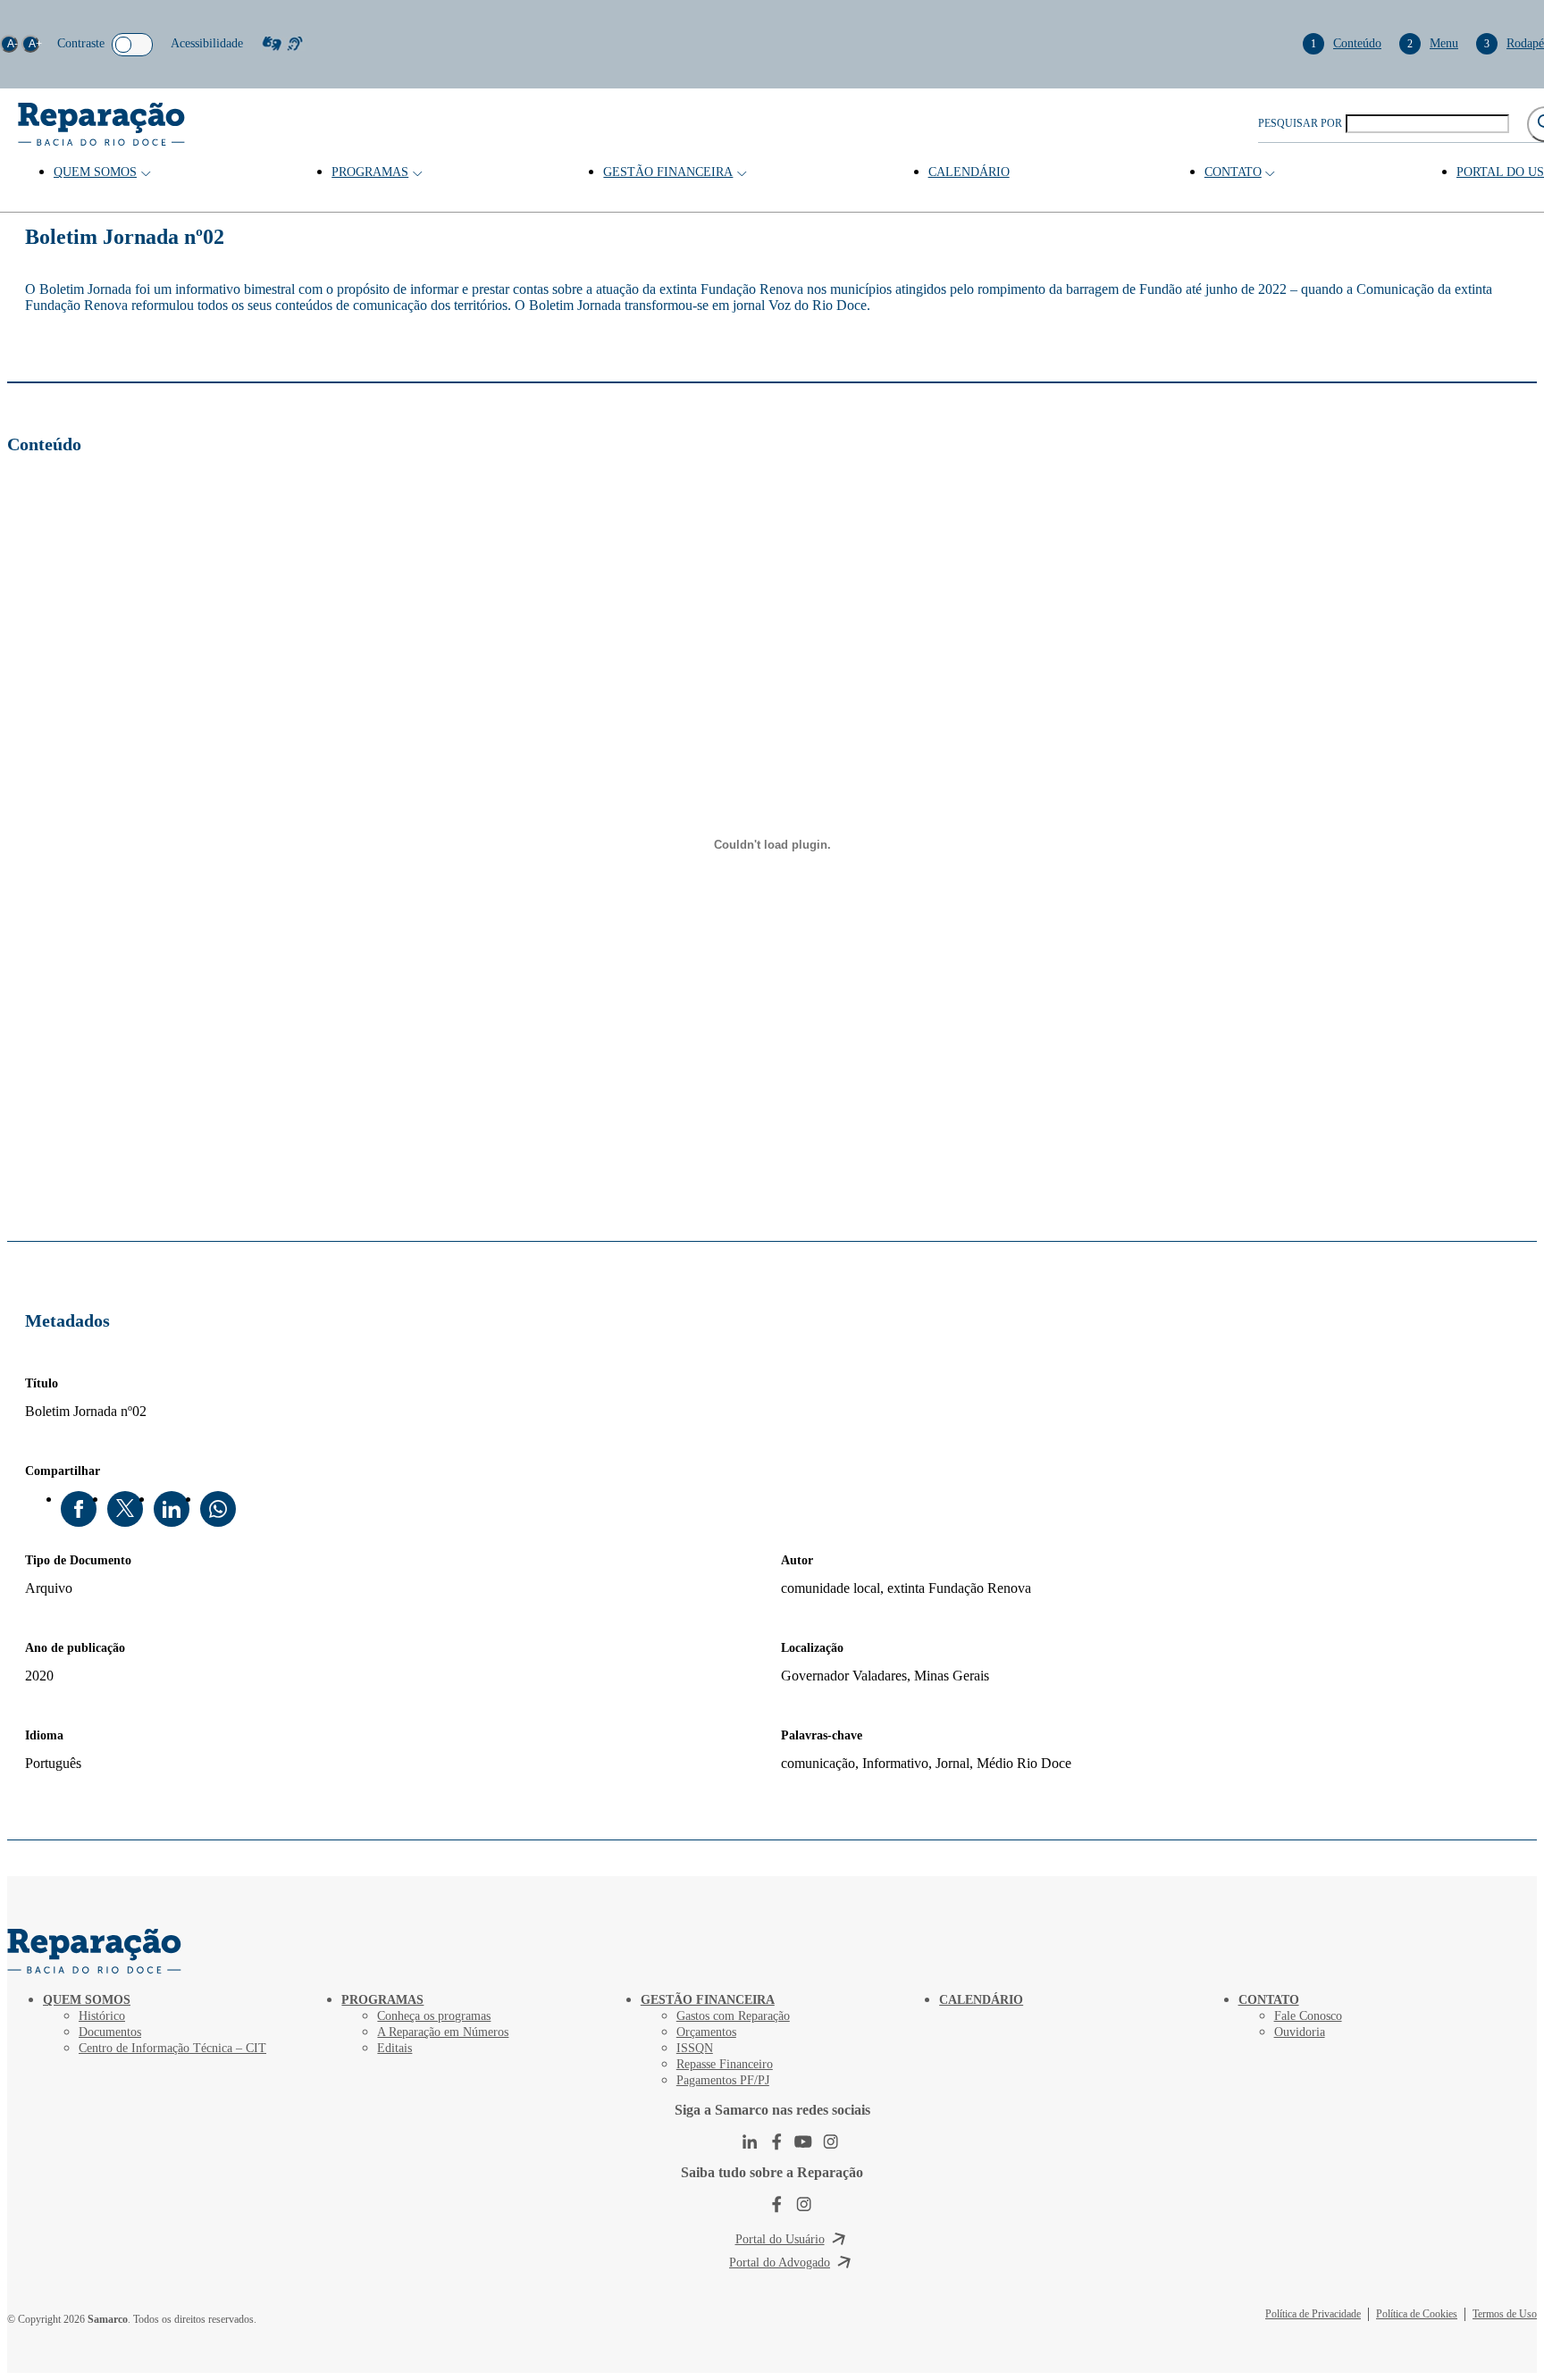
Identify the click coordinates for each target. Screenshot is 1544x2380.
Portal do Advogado (780, 2263)
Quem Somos (95, 172)
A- (13, 44)
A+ (34, 44)
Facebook (79, 1509)
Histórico (102, 2016)
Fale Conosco (1308, 2016)
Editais (394, 2048)
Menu (1433, 43)
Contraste (81, 43)
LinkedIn (172, 1509)
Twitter (125, 1509)
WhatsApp (218, 1509)
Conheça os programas (434, 2016)
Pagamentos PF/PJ (723, 2080)
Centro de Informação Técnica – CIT (172, 2048)
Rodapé (1514, 43)
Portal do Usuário (780, 2239)
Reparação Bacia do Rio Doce (101, 124)
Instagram (830, 2141)
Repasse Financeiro (725, 2064)
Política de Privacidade (1313, 2314)
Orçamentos (706, 2032)
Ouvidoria (1300, 2032)
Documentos (110, 2032)
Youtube (803, 2141)
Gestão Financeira (668, 172)
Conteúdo (1346, 43)
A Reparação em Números (443, 2032)
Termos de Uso (1505, 2314)
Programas (370, 172)
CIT (96, 1951)
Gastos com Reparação (733, 2016)
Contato (1233, 172)
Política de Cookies (1417, 2314)
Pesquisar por (1300, 123)
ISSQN (695, 2048)
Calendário (969, 172)
